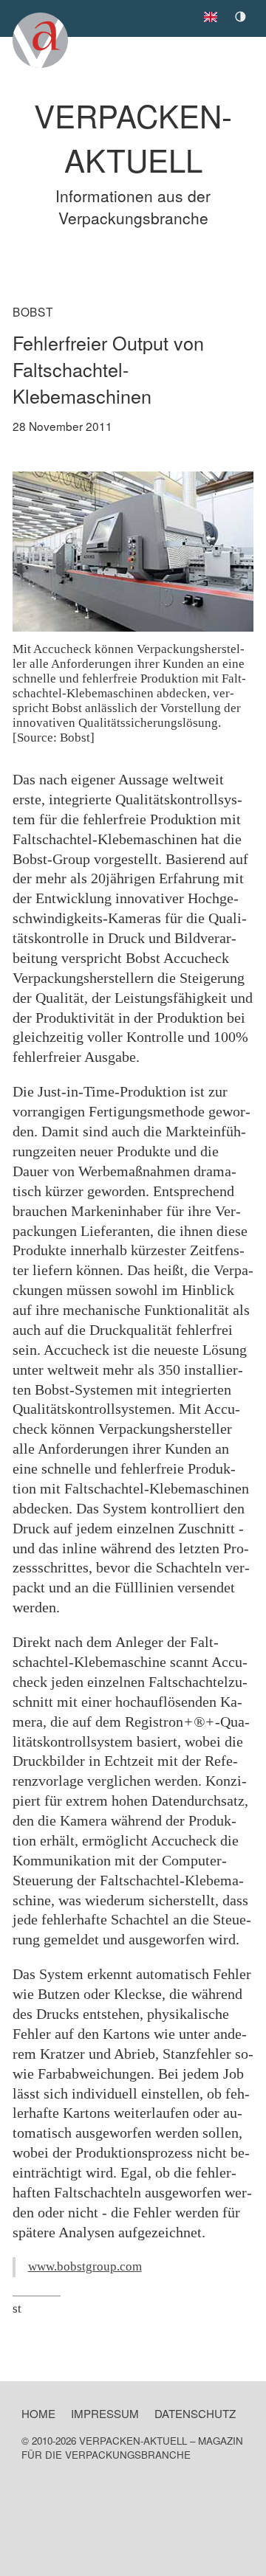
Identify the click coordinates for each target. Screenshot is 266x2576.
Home (38, 2413)
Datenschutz (195, 2413)
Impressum (105, 2413)
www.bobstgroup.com (85, 2266)
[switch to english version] (214, 13)
